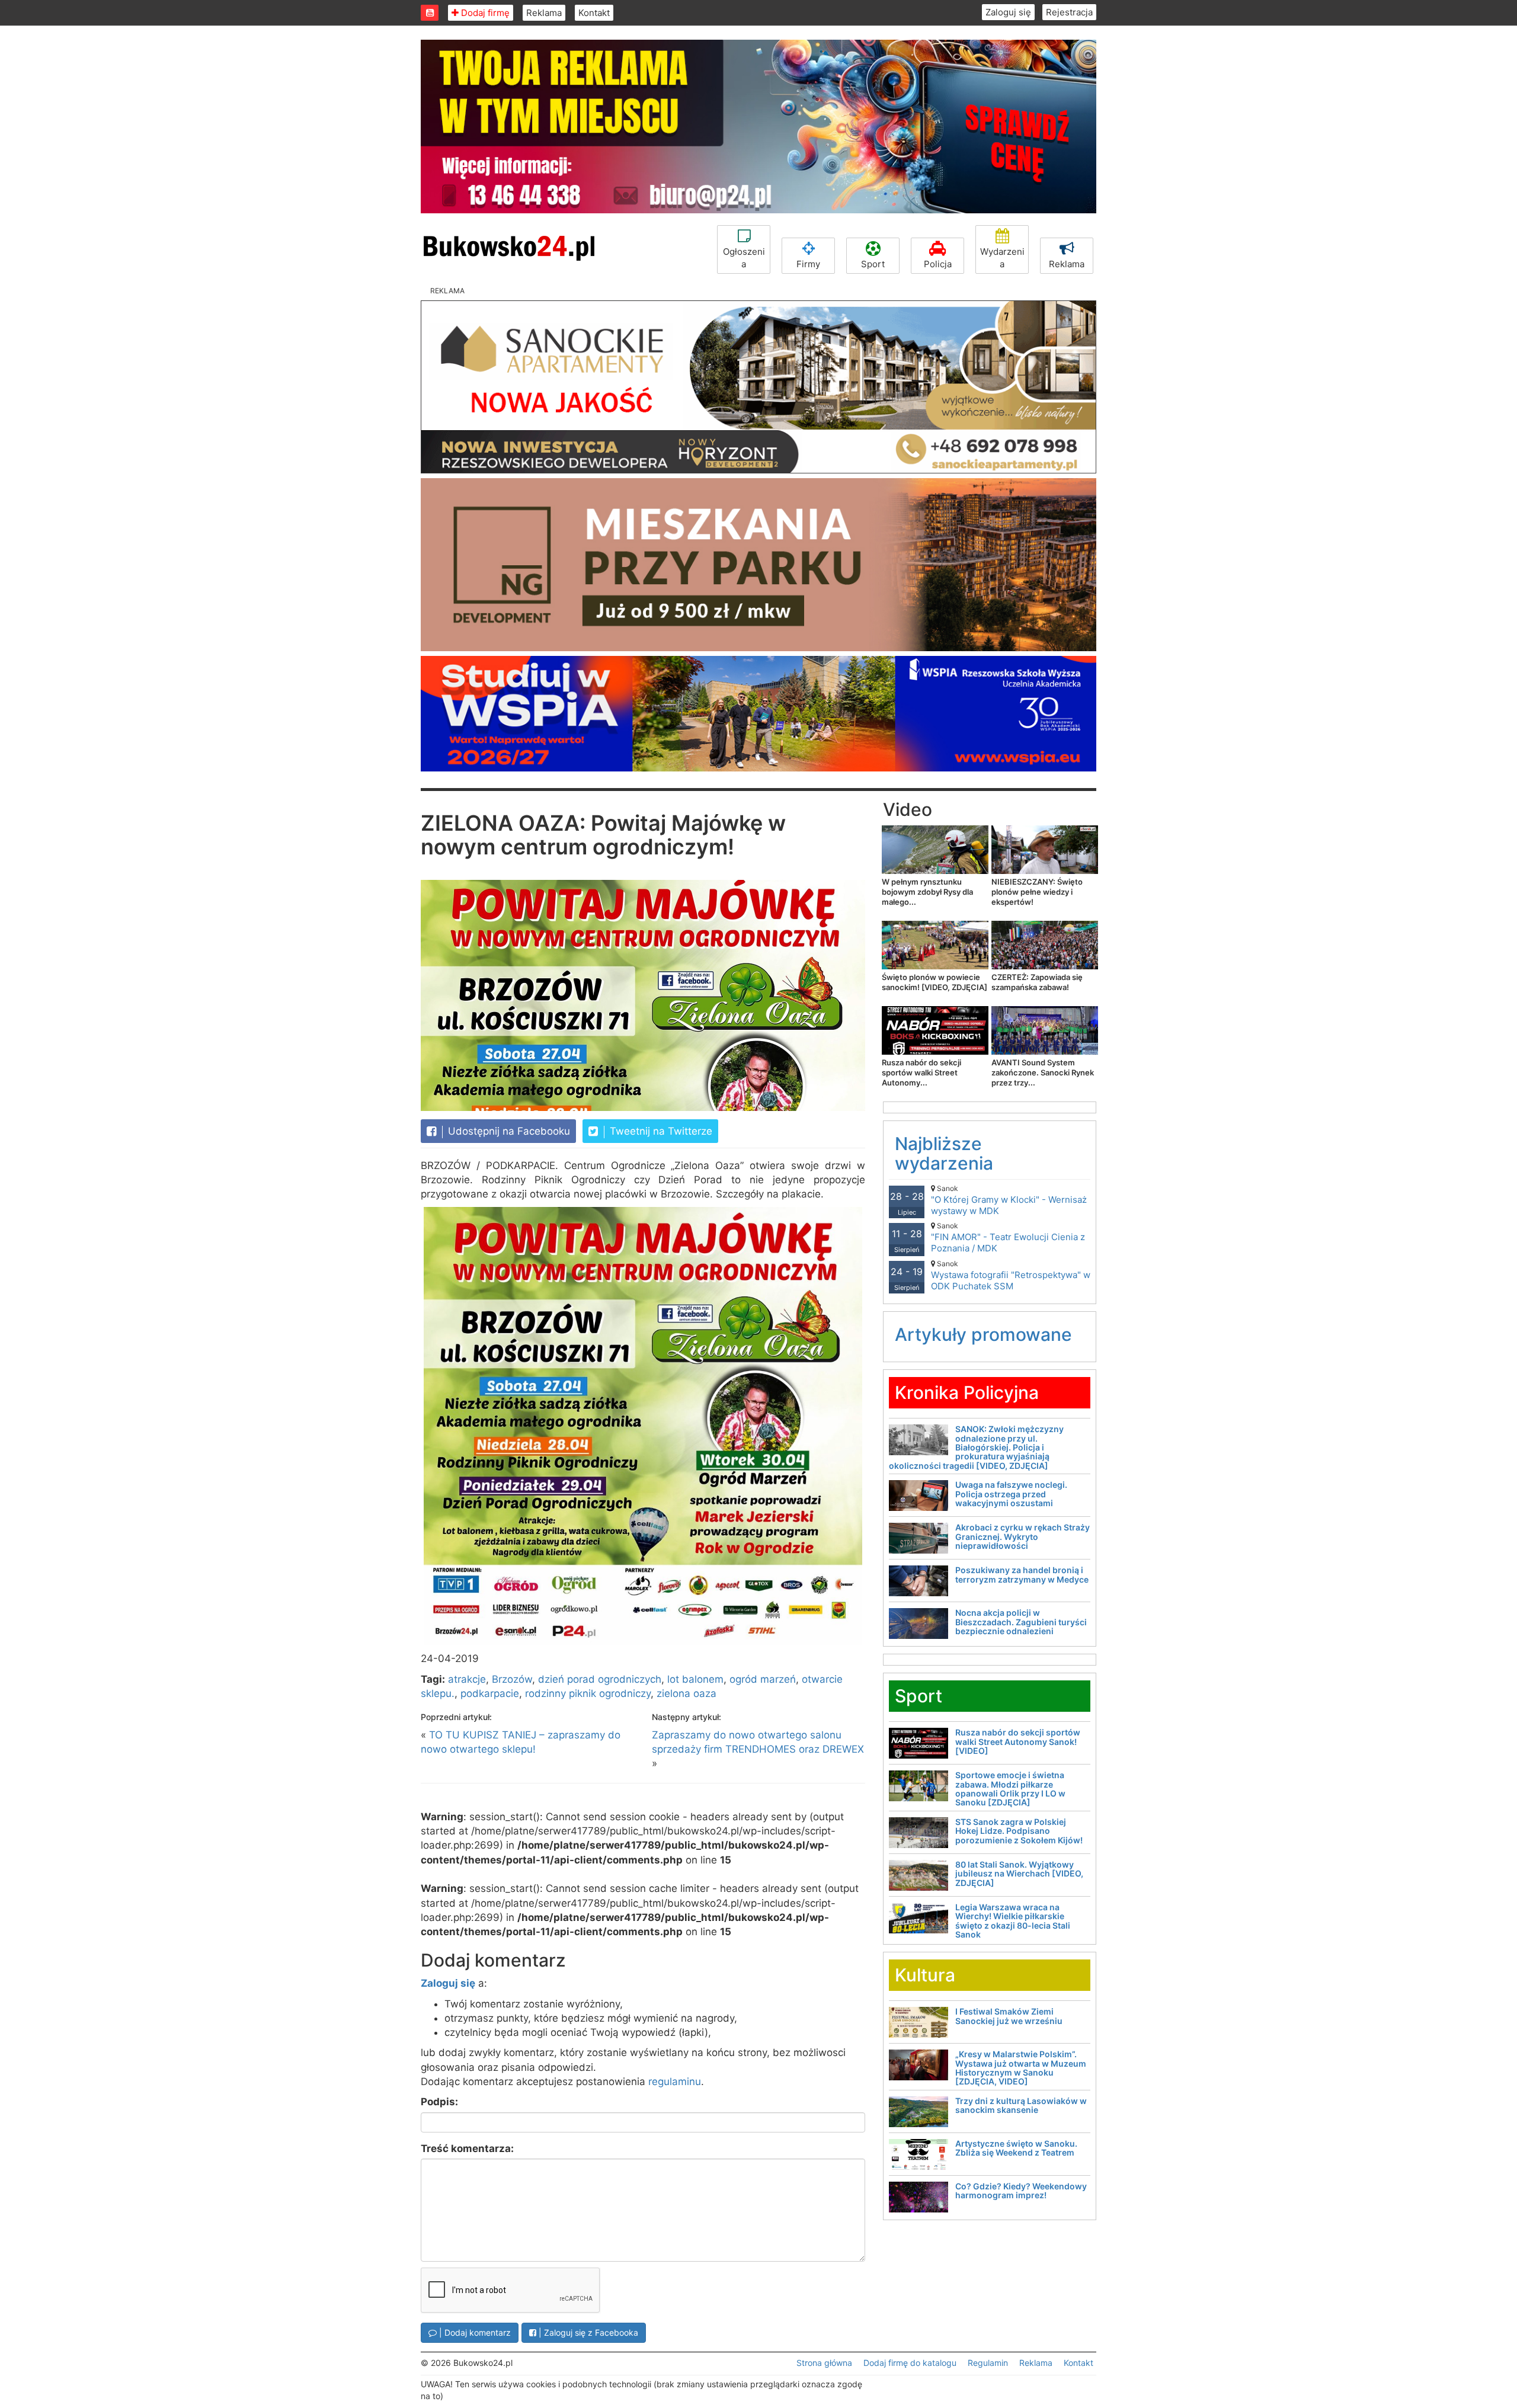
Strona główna (824, 2363)
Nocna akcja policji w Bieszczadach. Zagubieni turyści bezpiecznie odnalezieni (1021, 1622)
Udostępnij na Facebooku (508, 1131)
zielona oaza (687, 1693)
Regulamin (988, 2363)
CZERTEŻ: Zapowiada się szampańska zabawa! (1037, 982)
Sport (873, 264)
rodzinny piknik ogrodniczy (588, 1693)
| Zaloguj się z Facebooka (587, 2332)
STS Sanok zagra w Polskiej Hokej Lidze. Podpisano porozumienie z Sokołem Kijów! (1019, 1831)
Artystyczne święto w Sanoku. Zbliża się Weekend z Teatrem (1016, 2148)
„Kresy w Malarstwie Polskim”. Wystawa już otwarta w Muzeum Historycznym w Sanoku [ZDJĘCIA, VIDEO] (1021, 2068)
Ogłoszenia (744, 258)
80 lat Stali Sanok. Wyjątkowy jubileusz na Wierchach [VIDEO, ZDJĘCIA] (1019, 1874)
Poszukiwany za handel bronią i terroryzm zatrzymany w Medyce (1022, 1574)
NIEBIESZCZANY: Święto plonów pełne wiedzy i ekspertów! (1037, 892)
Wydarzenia (1002, 258)
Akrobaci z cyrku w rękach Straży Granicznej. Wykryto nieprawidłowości (1022, 1536)
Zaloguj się (1008, 12)
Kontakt (594, 13)
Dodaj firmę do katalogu (910, 2363)
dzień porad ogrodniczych (600, 1679)
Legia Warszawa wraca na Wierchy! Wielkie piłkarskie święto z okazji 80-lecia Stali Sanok (1013, 1921)
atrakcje (467, 1679)
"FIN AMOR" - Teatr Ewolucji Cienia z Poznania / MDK (1008, 1237)
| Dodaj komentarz (474, 2332)
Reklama (544, 13)
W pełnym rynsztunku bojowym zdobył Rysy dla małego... (927, 892)
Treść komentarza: (467, 2148)
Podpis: (439, 2102)
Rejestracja (1069, 12)
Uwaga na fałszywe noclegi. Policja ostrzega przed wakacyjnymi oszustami (1011, 1494)
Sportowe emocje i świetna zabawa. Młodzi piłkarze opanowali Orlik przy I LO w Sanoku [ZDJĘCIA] (1010, 1789)
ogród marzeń (763, 1679)
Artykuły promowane (983, 1334)
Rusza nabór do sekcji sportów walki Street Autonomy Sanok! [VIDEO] (1018, 1741)
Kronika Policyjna (967, 1392)
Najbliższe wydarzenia (944, 1153)
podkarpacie (490, 1693)
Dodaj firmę (484, 13)
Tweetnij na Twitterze (660, 1131)
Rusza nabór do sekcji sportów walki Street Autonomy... (921, 1072)
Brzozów (512, 1679)
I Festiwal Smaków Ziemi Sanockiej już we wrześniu (1009, 2016)
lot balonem (695, 1679)
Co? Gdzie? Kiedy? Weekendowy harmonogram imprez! (1021, 2191)
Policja (938, 264)
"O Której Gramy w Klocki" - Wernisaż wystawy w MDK (1009, 1200)
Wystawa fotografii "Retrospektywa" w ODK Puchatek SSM (1011, 1275)
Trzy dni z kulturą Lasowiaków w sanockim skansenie (1021, 2105)
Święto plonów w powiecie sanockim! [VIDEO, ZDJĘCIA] (934, 982)
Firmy (808, 264)
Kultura (925, 1975)
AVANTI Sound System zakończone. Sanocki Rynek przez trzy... (1043, 1072)
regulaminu (675, 2082)
